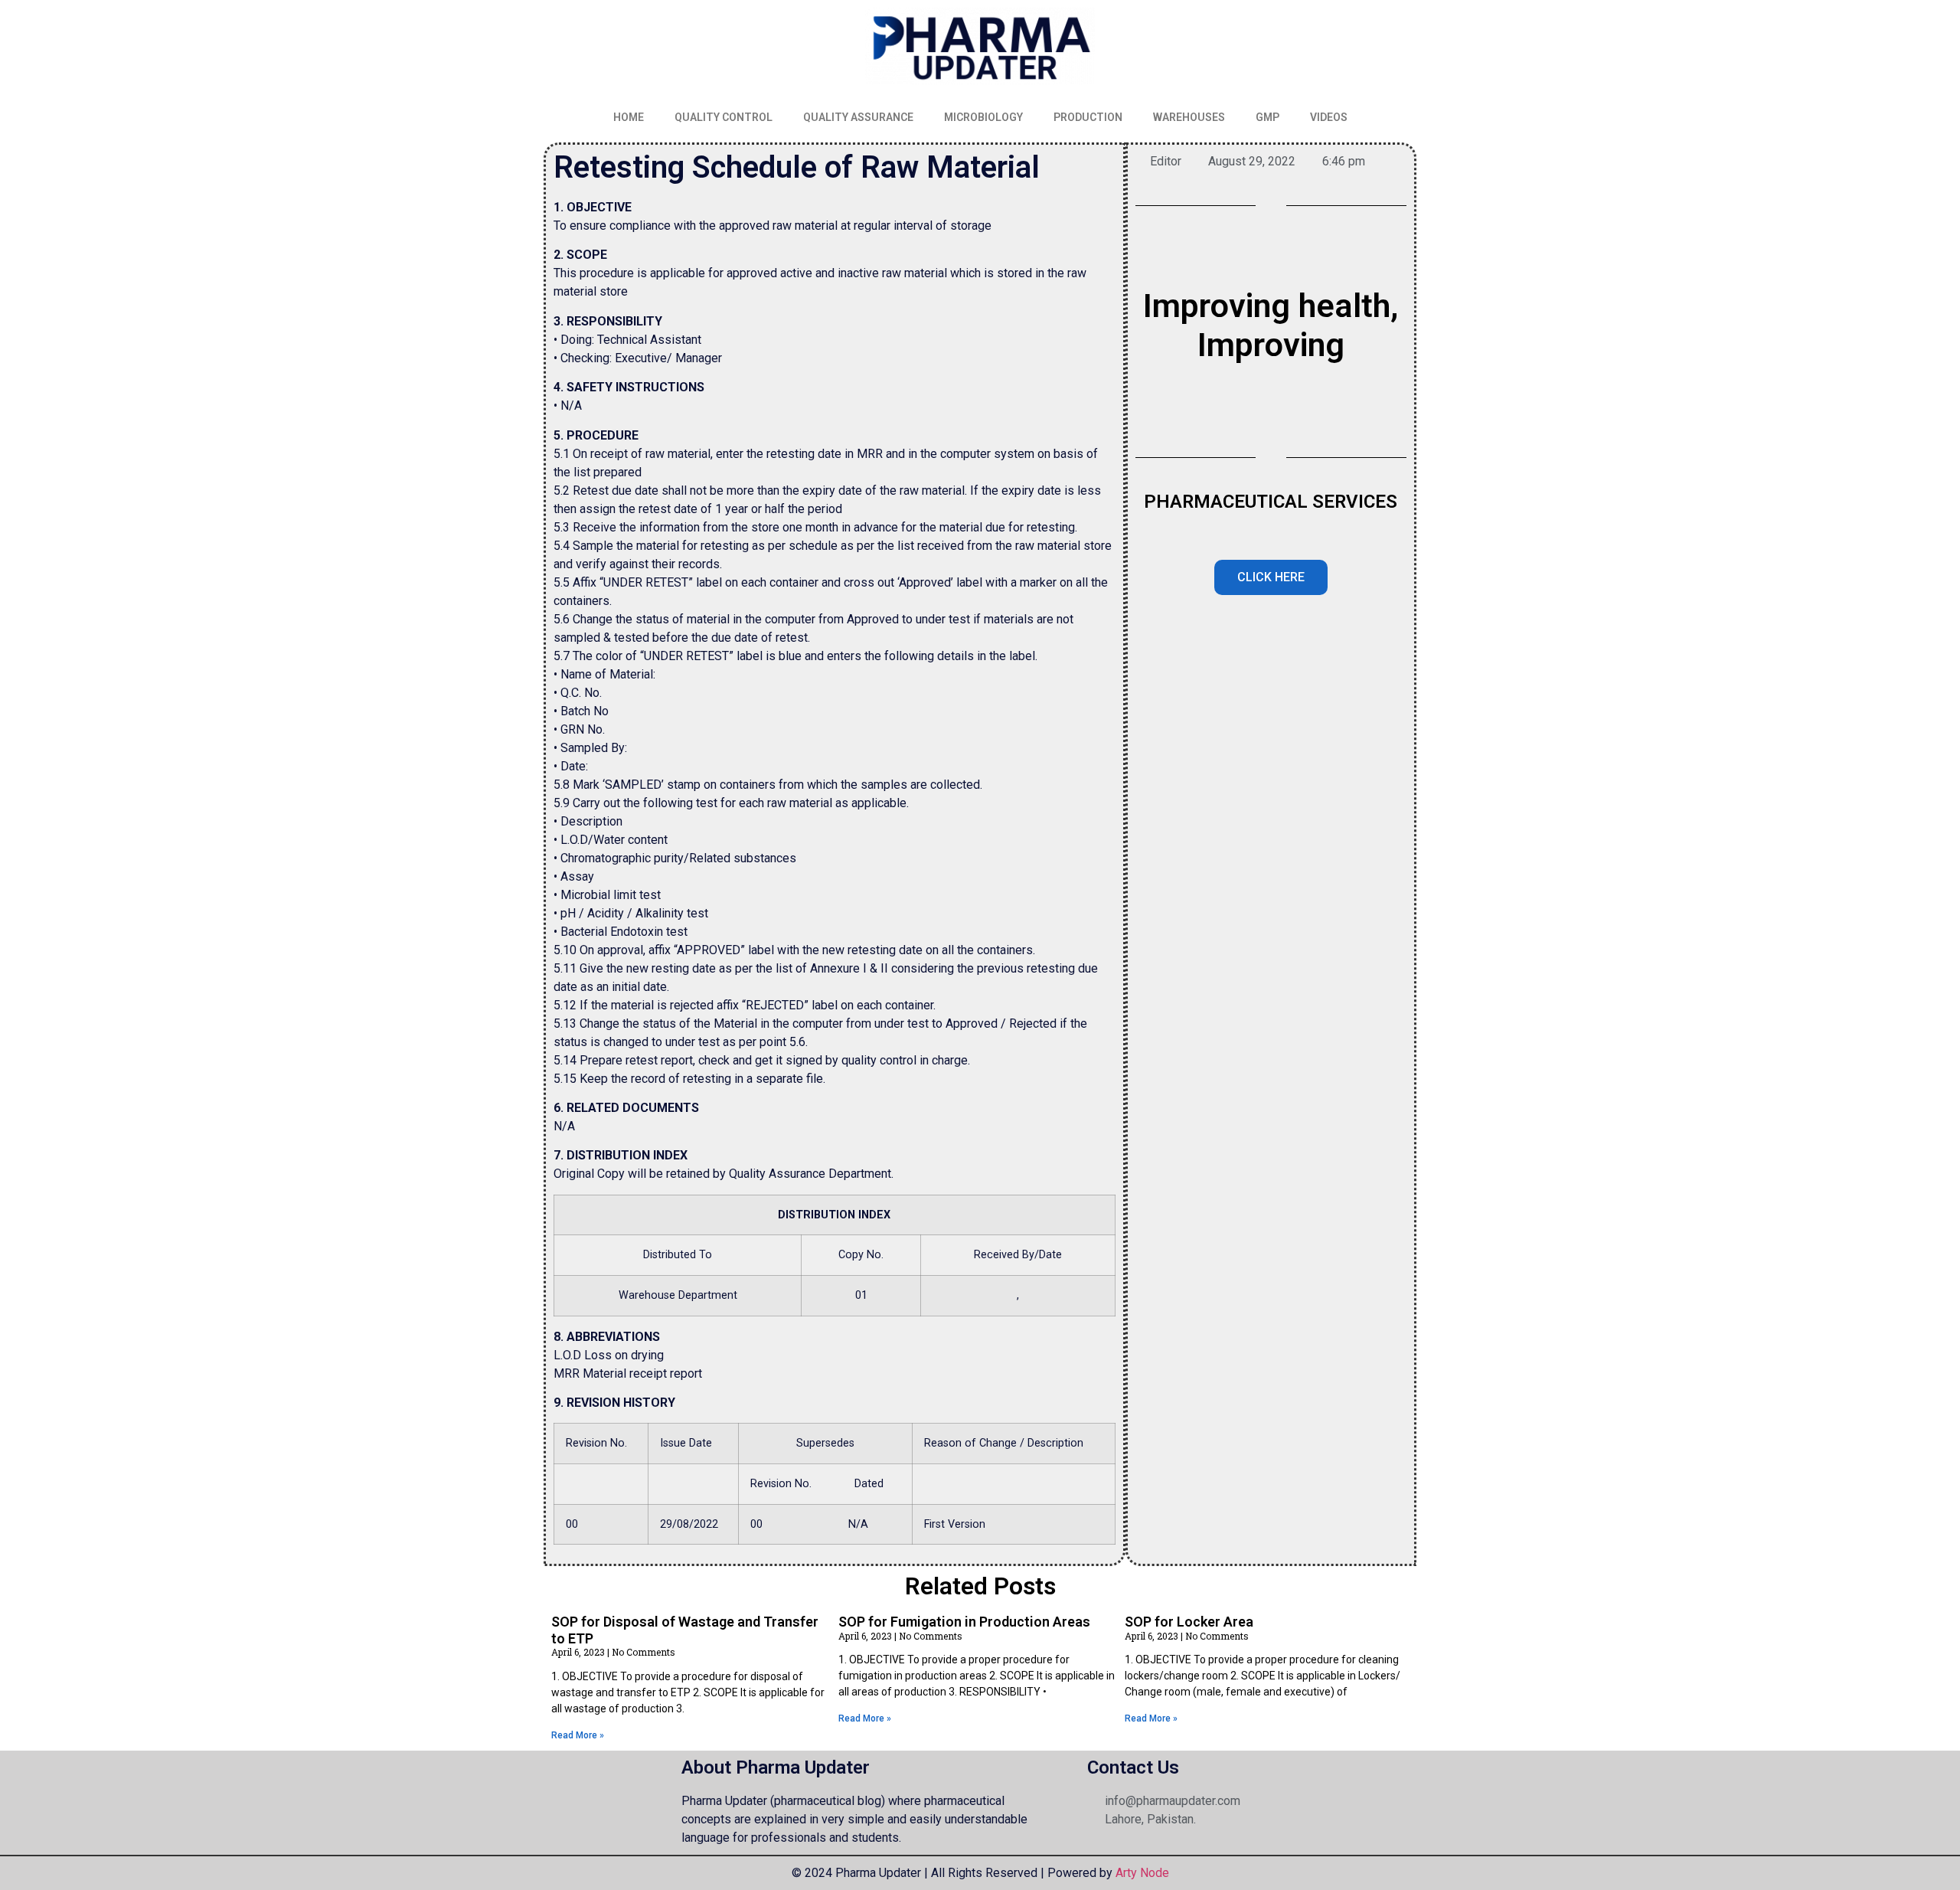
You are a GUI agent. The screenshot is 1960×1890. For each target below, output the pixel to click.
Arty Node (1141, 1873)
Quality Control (724, 117)
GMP (1267, 117)
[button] (1271, 577)
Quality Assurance (858, 117)
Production (1088, 117)
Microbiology (983, 117)
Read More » (578, 1735)
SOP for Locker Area (1189, 1622)
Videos (1329, 117)
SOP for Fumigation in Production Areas (964, 1622)
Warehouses (1189, 117)
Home (629, 117)
